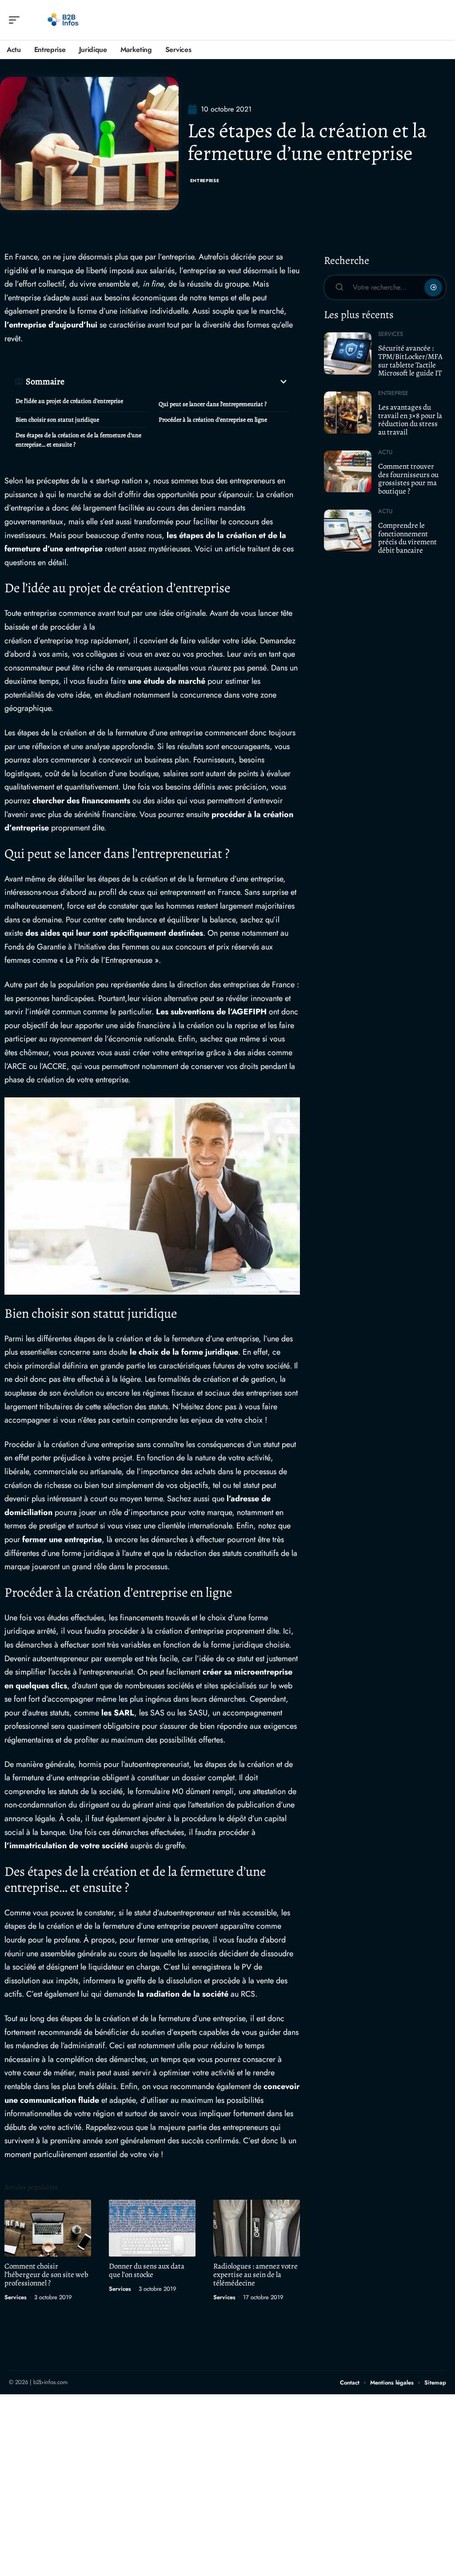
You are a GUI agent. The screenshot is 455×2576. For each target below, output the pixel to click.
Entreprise (205, 181)
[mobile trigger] (16, 20)
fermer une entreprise (62, 1539)
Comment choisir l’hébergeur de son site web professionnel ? (46, 2275)
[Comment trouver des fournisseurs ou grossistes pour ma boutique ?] (348, 471)
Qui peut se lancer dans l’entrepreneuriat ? (213, 404)
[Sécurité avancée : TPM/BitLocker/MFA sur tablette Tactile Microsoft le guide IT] (348, 353)
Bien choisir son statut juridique (57, 420)
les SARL (118, 1713)
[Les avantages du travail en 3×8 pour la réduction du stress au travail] (348, 412)
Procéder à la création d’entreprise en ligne (213, 420)
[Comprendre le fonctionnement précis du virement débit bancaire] (348, 530)
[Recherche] (440, 20)
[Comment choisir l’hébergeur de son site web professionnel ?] (48, 2228)
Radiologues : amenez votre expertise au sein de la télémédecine (255, 2275)
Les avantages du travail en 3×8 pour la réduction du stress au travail (410, 420)
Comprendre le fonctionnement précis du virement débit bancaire (407, 538)
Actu (385, 452)
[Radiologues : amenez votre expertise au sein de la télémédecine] (257, 2228)
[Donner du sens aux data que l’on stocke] (152, 2228)
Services (16, 2297)
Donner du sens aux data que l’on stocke (147, 2270)
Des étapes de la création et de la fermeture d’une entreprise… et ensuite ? (78, 440)
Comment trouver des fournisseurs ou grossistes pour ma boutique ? (408, 479)
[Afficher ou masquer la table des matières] (177, 382)
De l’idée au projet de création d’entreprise (69, 401)
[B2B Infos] (64, 20)
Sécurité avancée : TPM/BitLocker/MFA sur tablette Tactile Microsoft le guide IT (410, 361)
